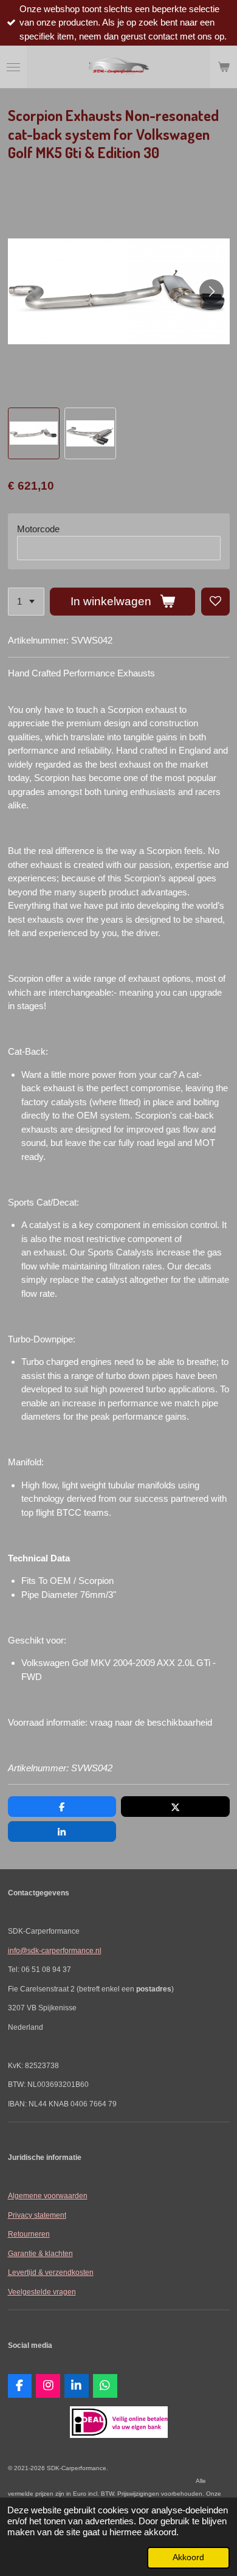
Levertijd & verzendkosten (51, 2272)
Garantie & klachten (40, 2253)
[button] (34, 433)
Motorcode (38, 529)
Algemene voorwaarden (48, 2196)
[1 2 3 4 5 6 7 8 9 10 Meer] (26, 602)
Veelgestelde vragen (42, 2292)
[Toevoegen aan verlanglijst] (215, 602)
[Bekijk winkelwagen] (224, 67)
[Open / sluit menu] (13, 67)
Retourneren (29, 2234)
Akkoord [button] (188, 2557)
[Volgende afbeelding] (211, 291)
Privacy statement (37, 2215)
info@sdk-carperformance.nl (55, 1950)
